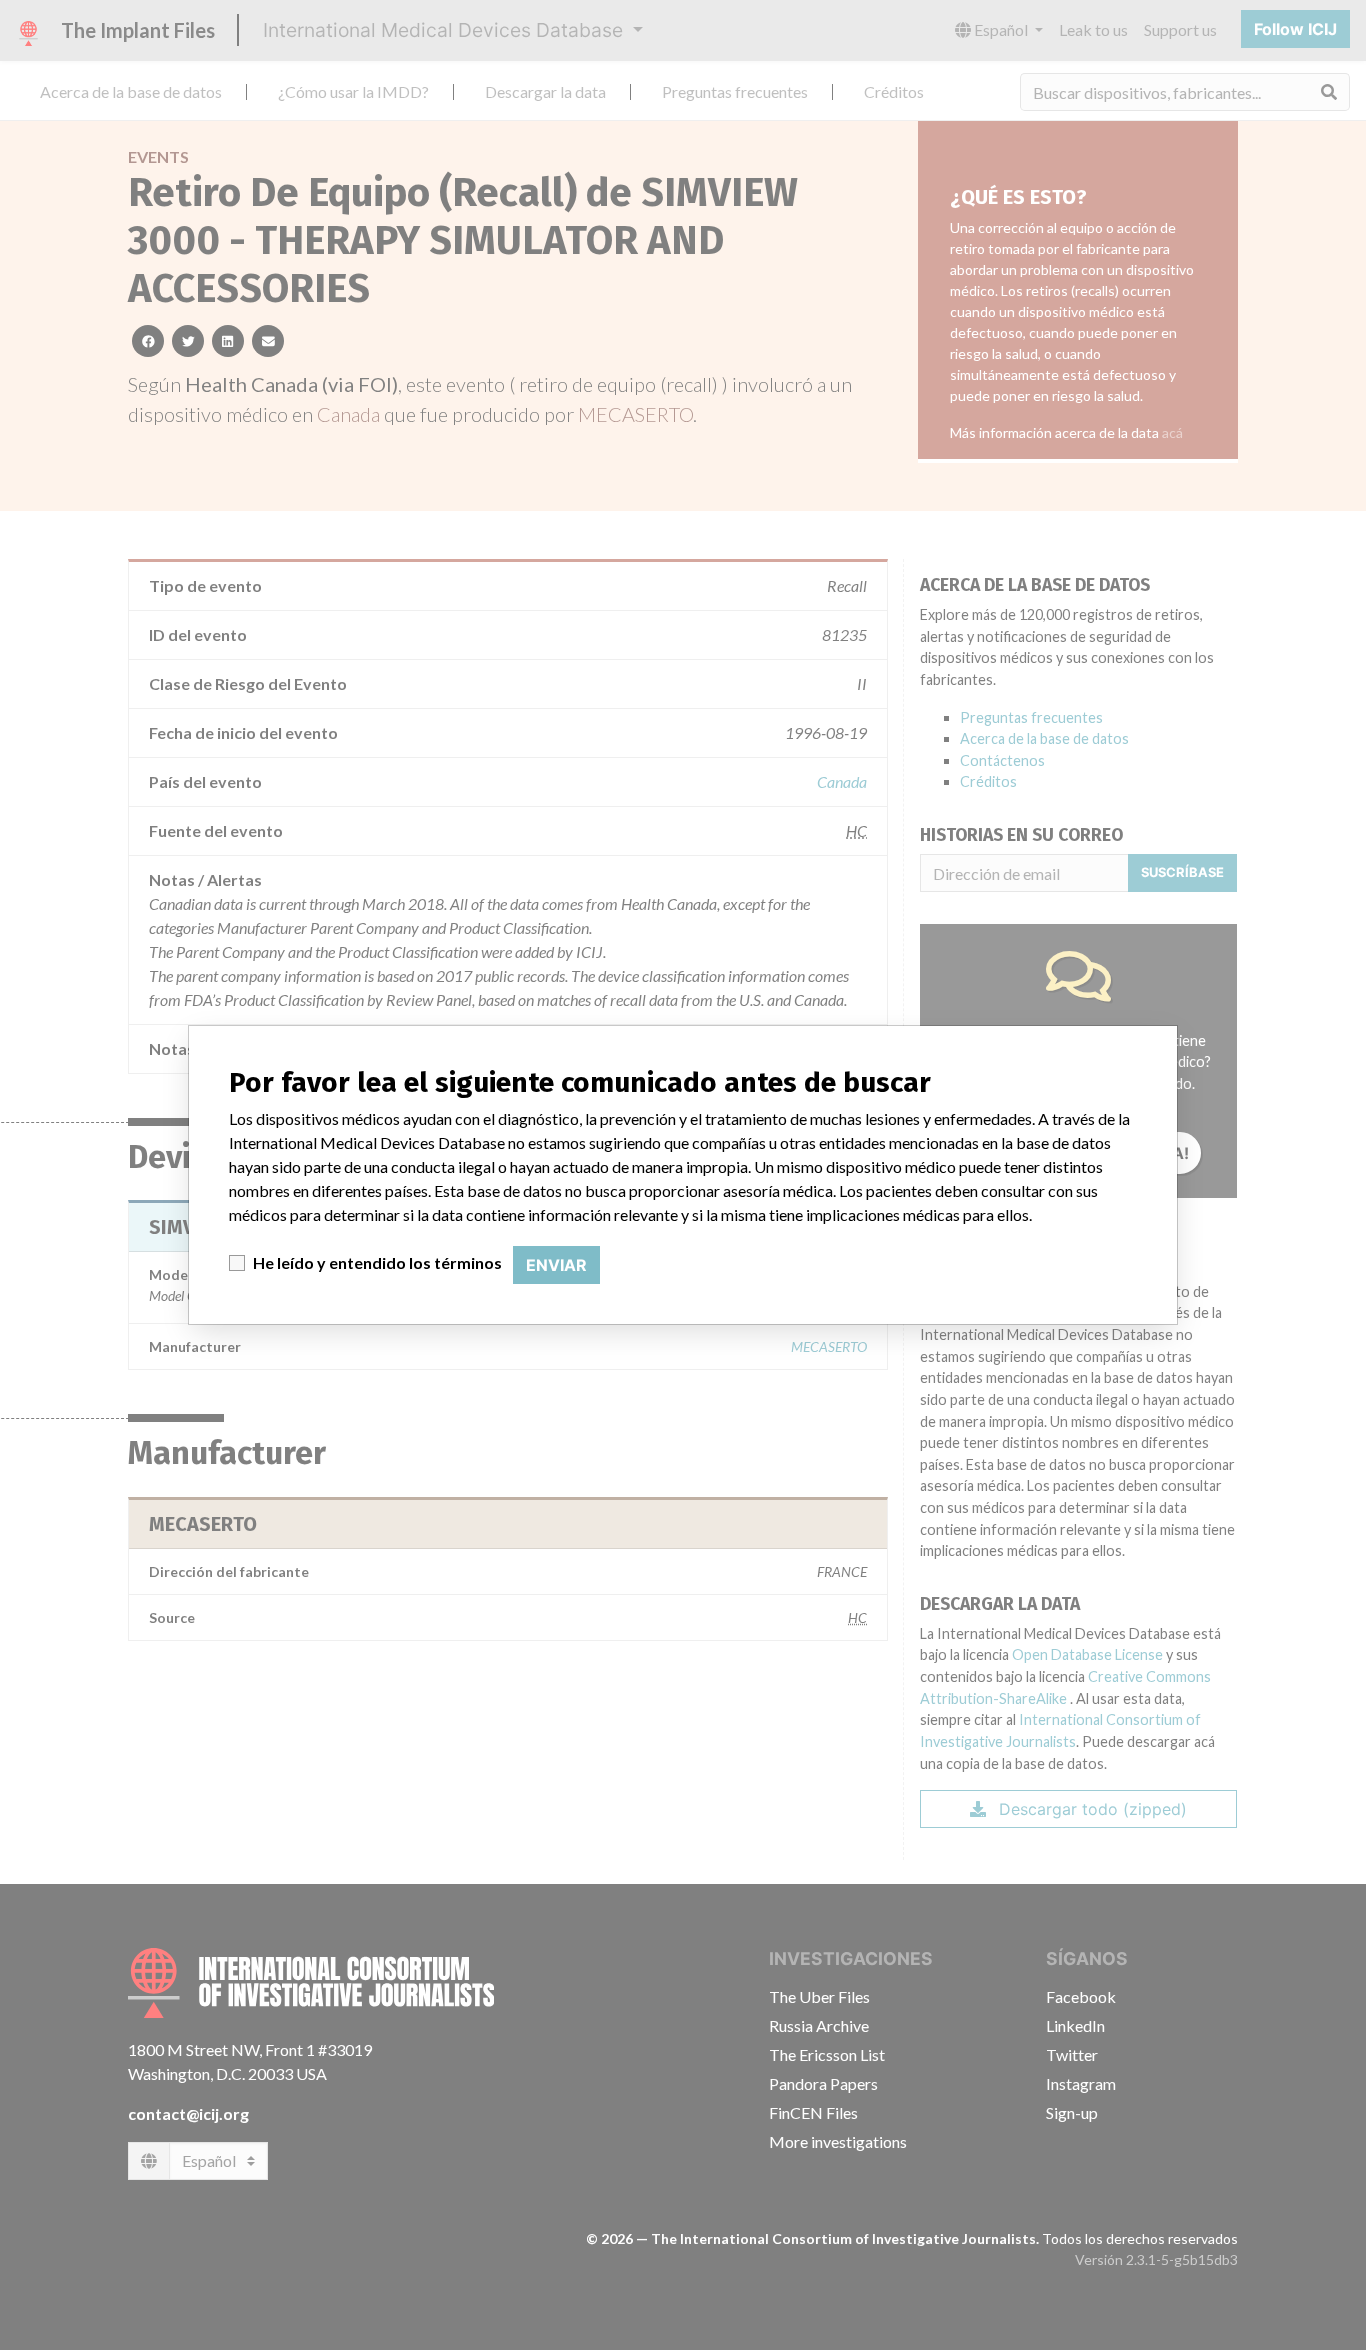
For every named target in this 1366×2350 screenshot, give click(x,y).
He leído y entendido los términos (377, 1262)
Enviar (556, 1265)
